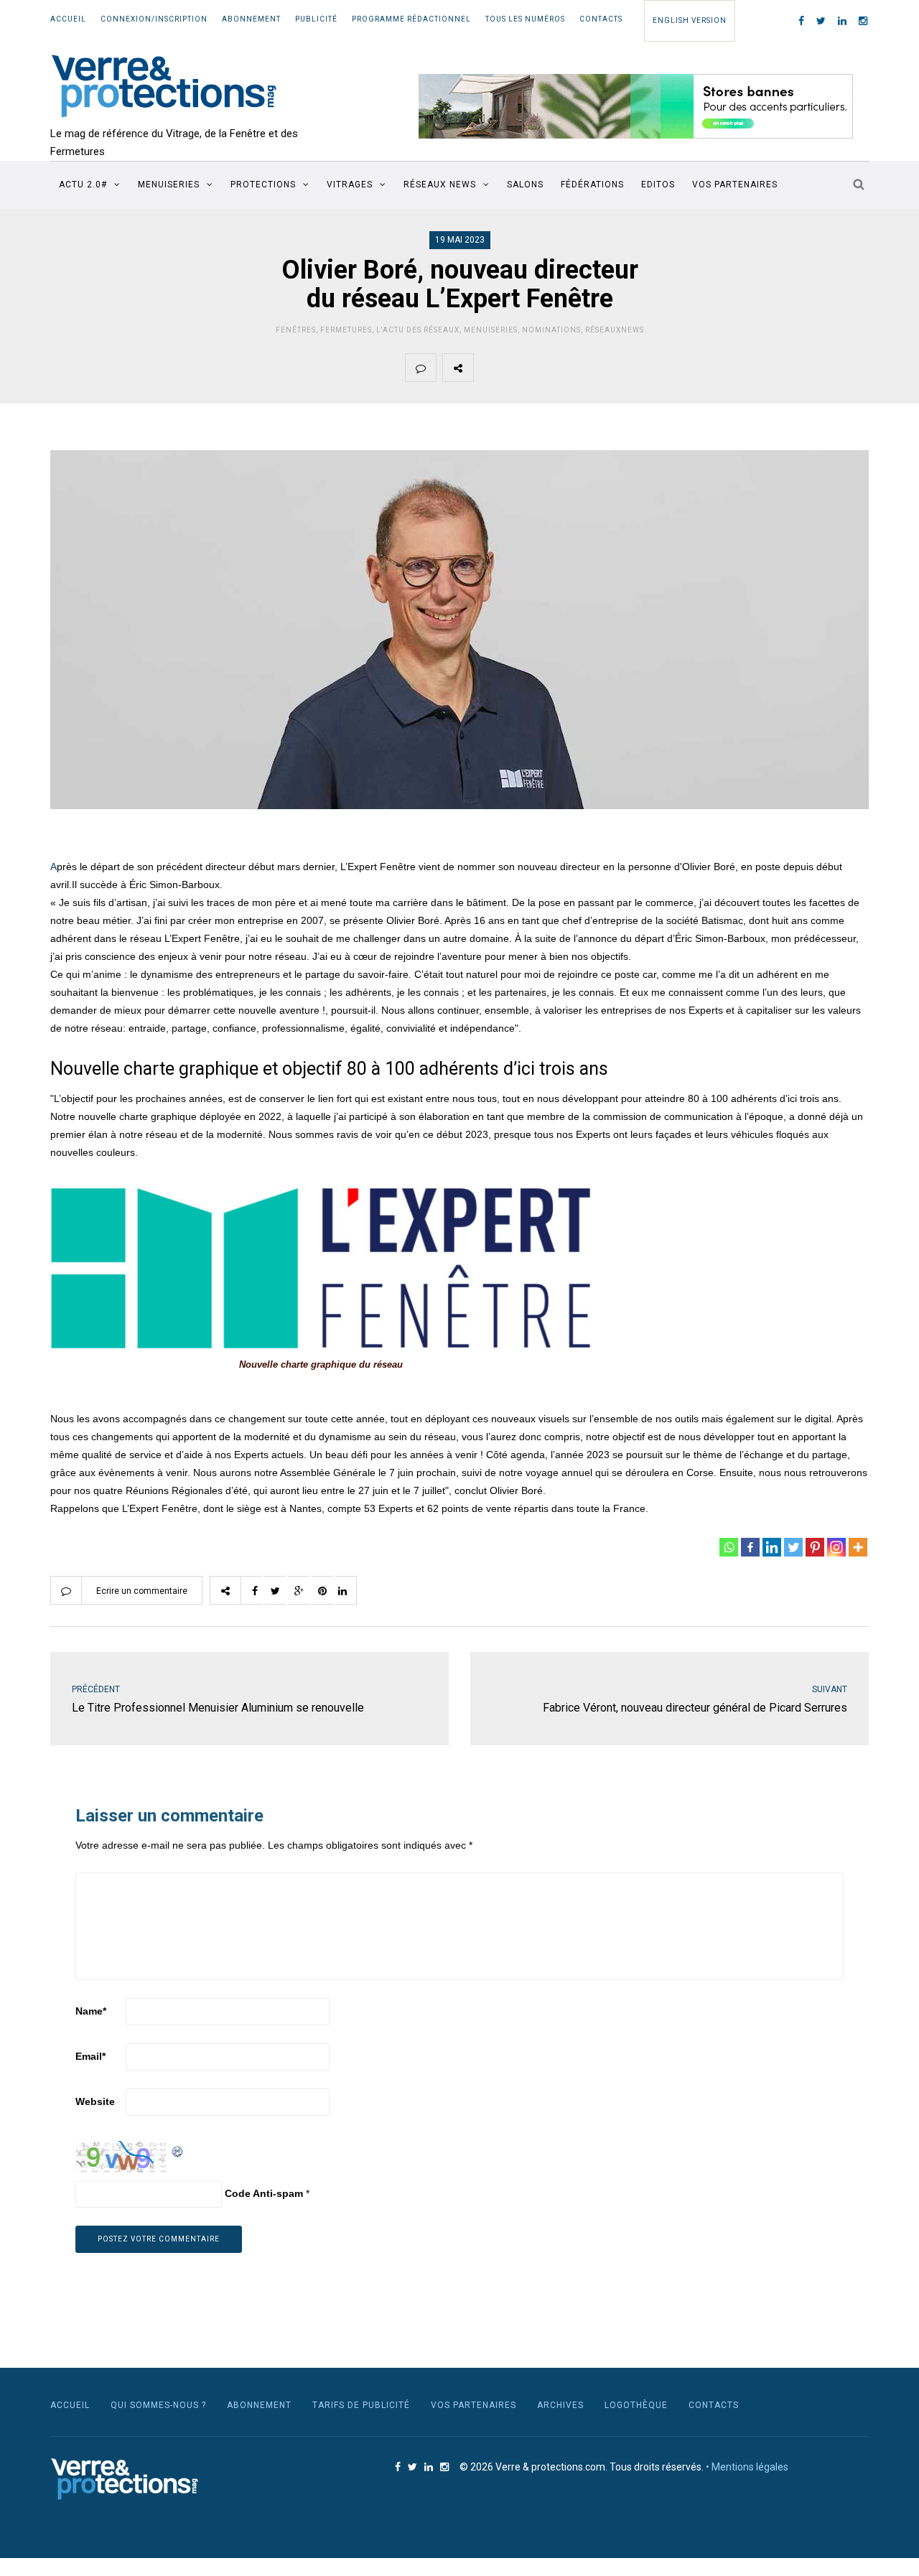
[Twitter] (793, 1547)
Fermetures (346, 330)
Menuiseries (169, 185)
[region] (636, 106)
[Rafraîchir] (178, 2150)
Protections (263, 185)
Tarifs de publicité (361, 2405)
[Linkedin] (772, 1547)
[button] (636, 106)
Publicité (316, 19)
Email (90, 2056)
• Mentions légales (747, 2467)
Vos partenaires (735, 185)
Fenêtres (296, 330)
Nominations (551, 330)
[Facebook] (750, 1547)
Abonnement (251, 19)
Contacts (601, 19)
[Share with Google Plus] (556, 368)
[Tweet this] (523, 368)
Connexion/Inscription (154, 19)
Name (91, 2011)
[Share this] (489, 368)
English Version (690, 20)
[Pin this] (590, 368)
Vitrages (350, 185)
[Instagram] (836, 1547)
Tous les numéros (525, 19)
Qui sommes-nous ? (158, 2405)
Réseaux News (440, 185)
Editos (658, 185)
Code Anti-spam (264, 2193)
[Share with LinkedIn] (624, 368)
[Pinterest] (815, 1547)
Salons (525, 185)
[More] (858, 1547)
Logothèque (636, 2405)
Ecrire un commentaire (142, 1591)
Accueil (68, 19)
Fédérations (592, 185)
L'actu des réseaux (418, 330)
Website (95, 2101)
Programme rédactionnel (411, 19)
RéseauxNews (615, 330)
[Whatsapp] (729, 1547)
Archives (560, 2405)
